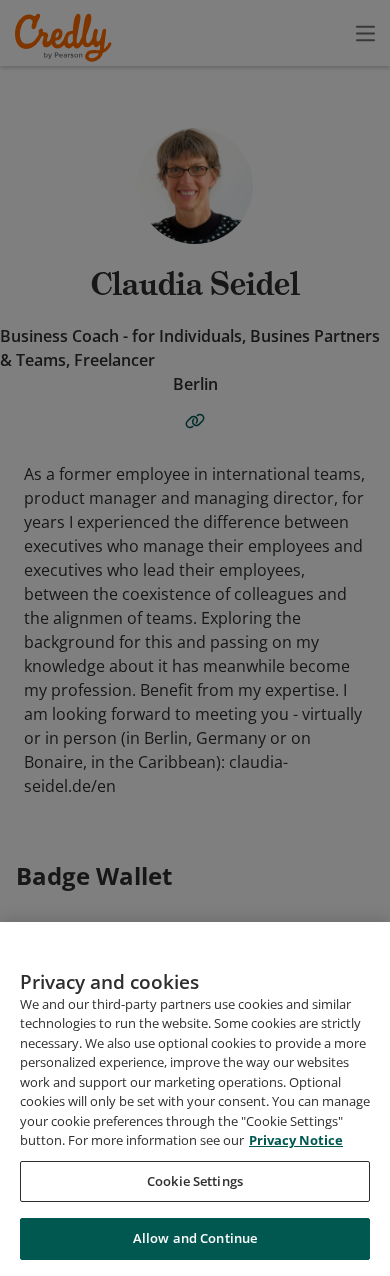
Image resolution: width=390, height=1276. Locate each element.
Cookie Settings (195, 1181)
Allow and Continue (195, 1238)
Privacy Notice (296, 1140)
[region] (195, 1099)
